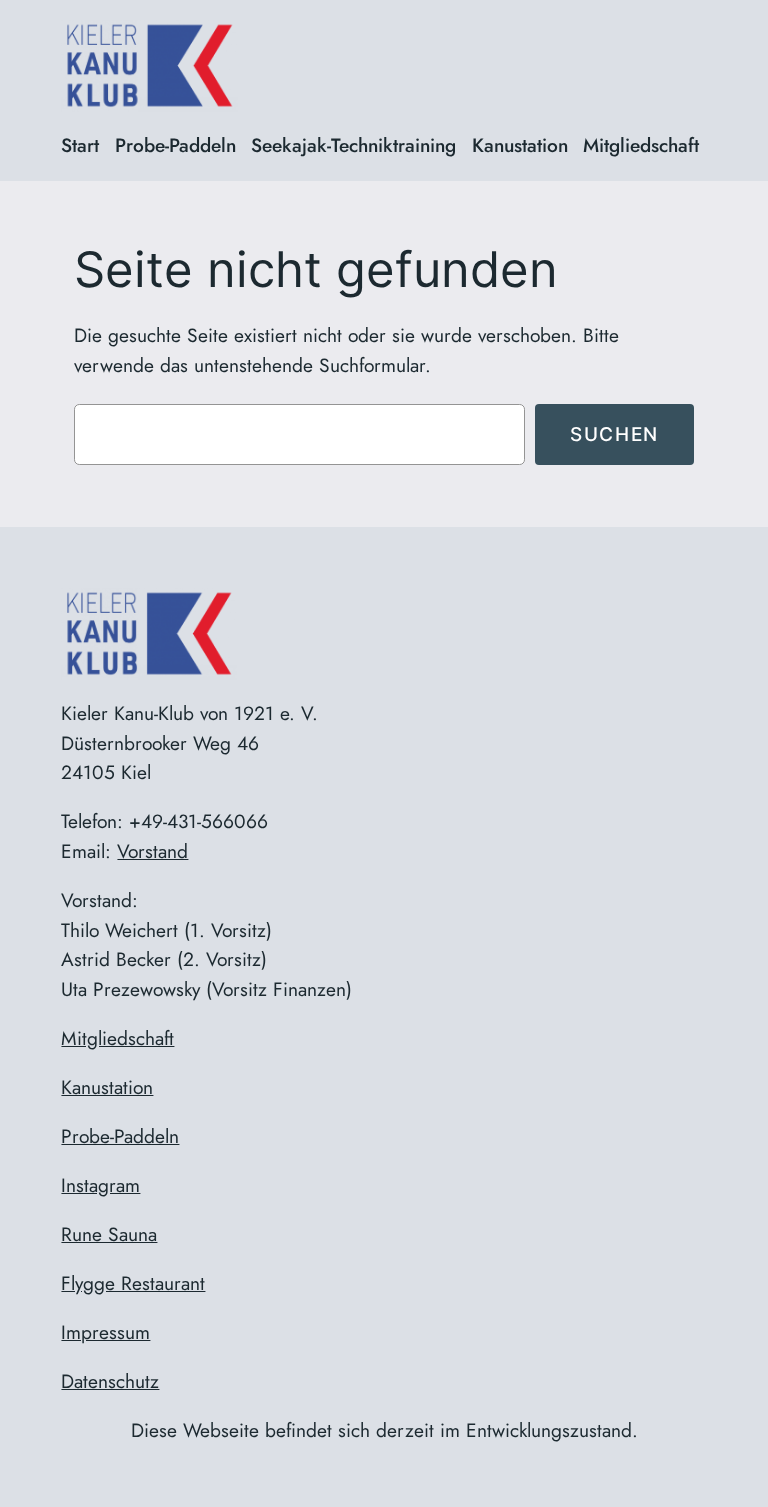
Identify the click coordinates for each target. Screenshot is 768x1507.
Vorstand (152, 851)
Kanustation (107, 1087)
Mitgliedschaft (117, 1038)
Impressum (105, 1332)
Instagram (100, 1185)
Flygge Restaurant (133, 1283)
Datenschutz (110, 1381)
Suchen (614, 434)
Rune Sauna (109, 1234)
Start (80, 145)
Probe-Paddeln (120, 1136)
